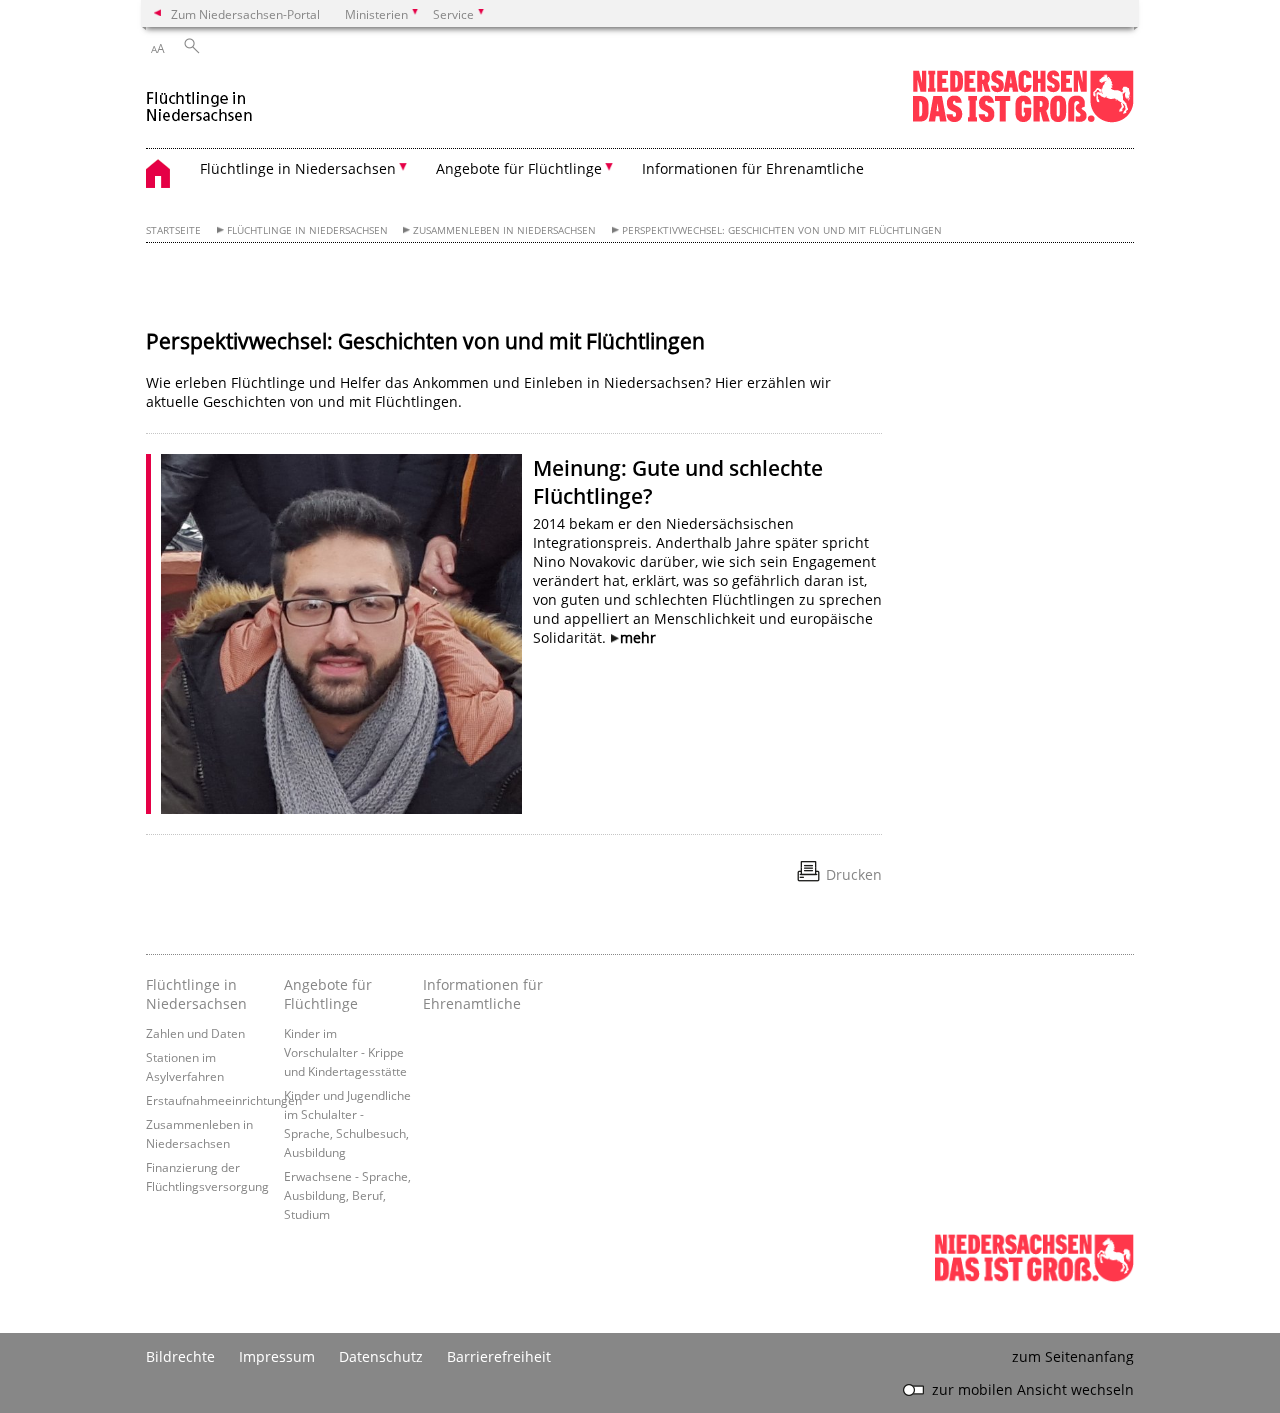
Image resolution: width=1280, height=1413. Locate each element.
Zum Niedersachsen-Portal (245, 14)
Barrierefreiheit (499, 1356)
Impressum (277, 1356)
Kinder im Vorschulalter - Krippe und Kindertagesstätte (345, 1052)
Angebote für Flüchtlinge (328, 994)
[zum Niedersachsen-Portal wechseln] (1023, 118)
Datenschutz (381, 1356)
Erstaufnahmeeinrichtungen (224, 1100)
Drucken (854, 874)
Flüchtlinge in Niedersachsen (307, 230)
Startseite (173, 230)
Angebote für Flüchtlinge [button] (519, 168)
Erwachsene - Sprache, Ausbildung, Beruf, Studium (347, 1195)
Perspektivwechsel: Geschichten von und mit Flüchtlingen (782, 230)
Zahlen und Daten (195, 1033)
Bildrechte (180, 1356)
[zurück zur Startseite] (200, 98)
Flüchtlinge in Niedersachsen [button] (298, 168)
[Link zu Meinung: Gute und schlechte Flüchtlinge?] (341, 634)
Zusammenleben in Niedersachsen (504, 230)
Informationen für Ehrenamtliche (753, 168)
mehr (638, 637)
